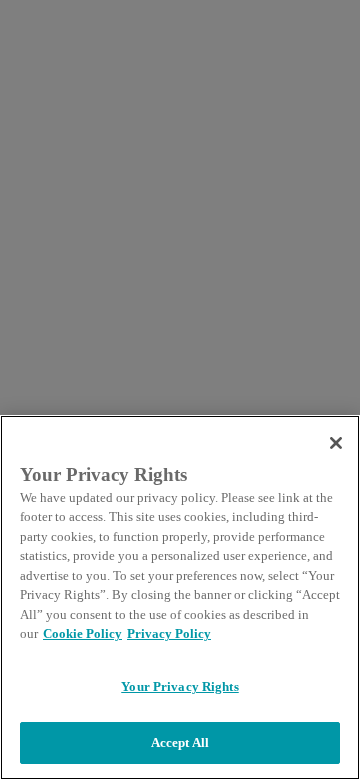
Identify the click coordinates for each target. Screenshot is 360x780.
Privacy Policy (169, 633)
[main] (180, 597)
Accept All (180, 742)
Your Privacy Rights (179, 686)
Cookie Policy (82, 633)
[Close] (336, 443)
